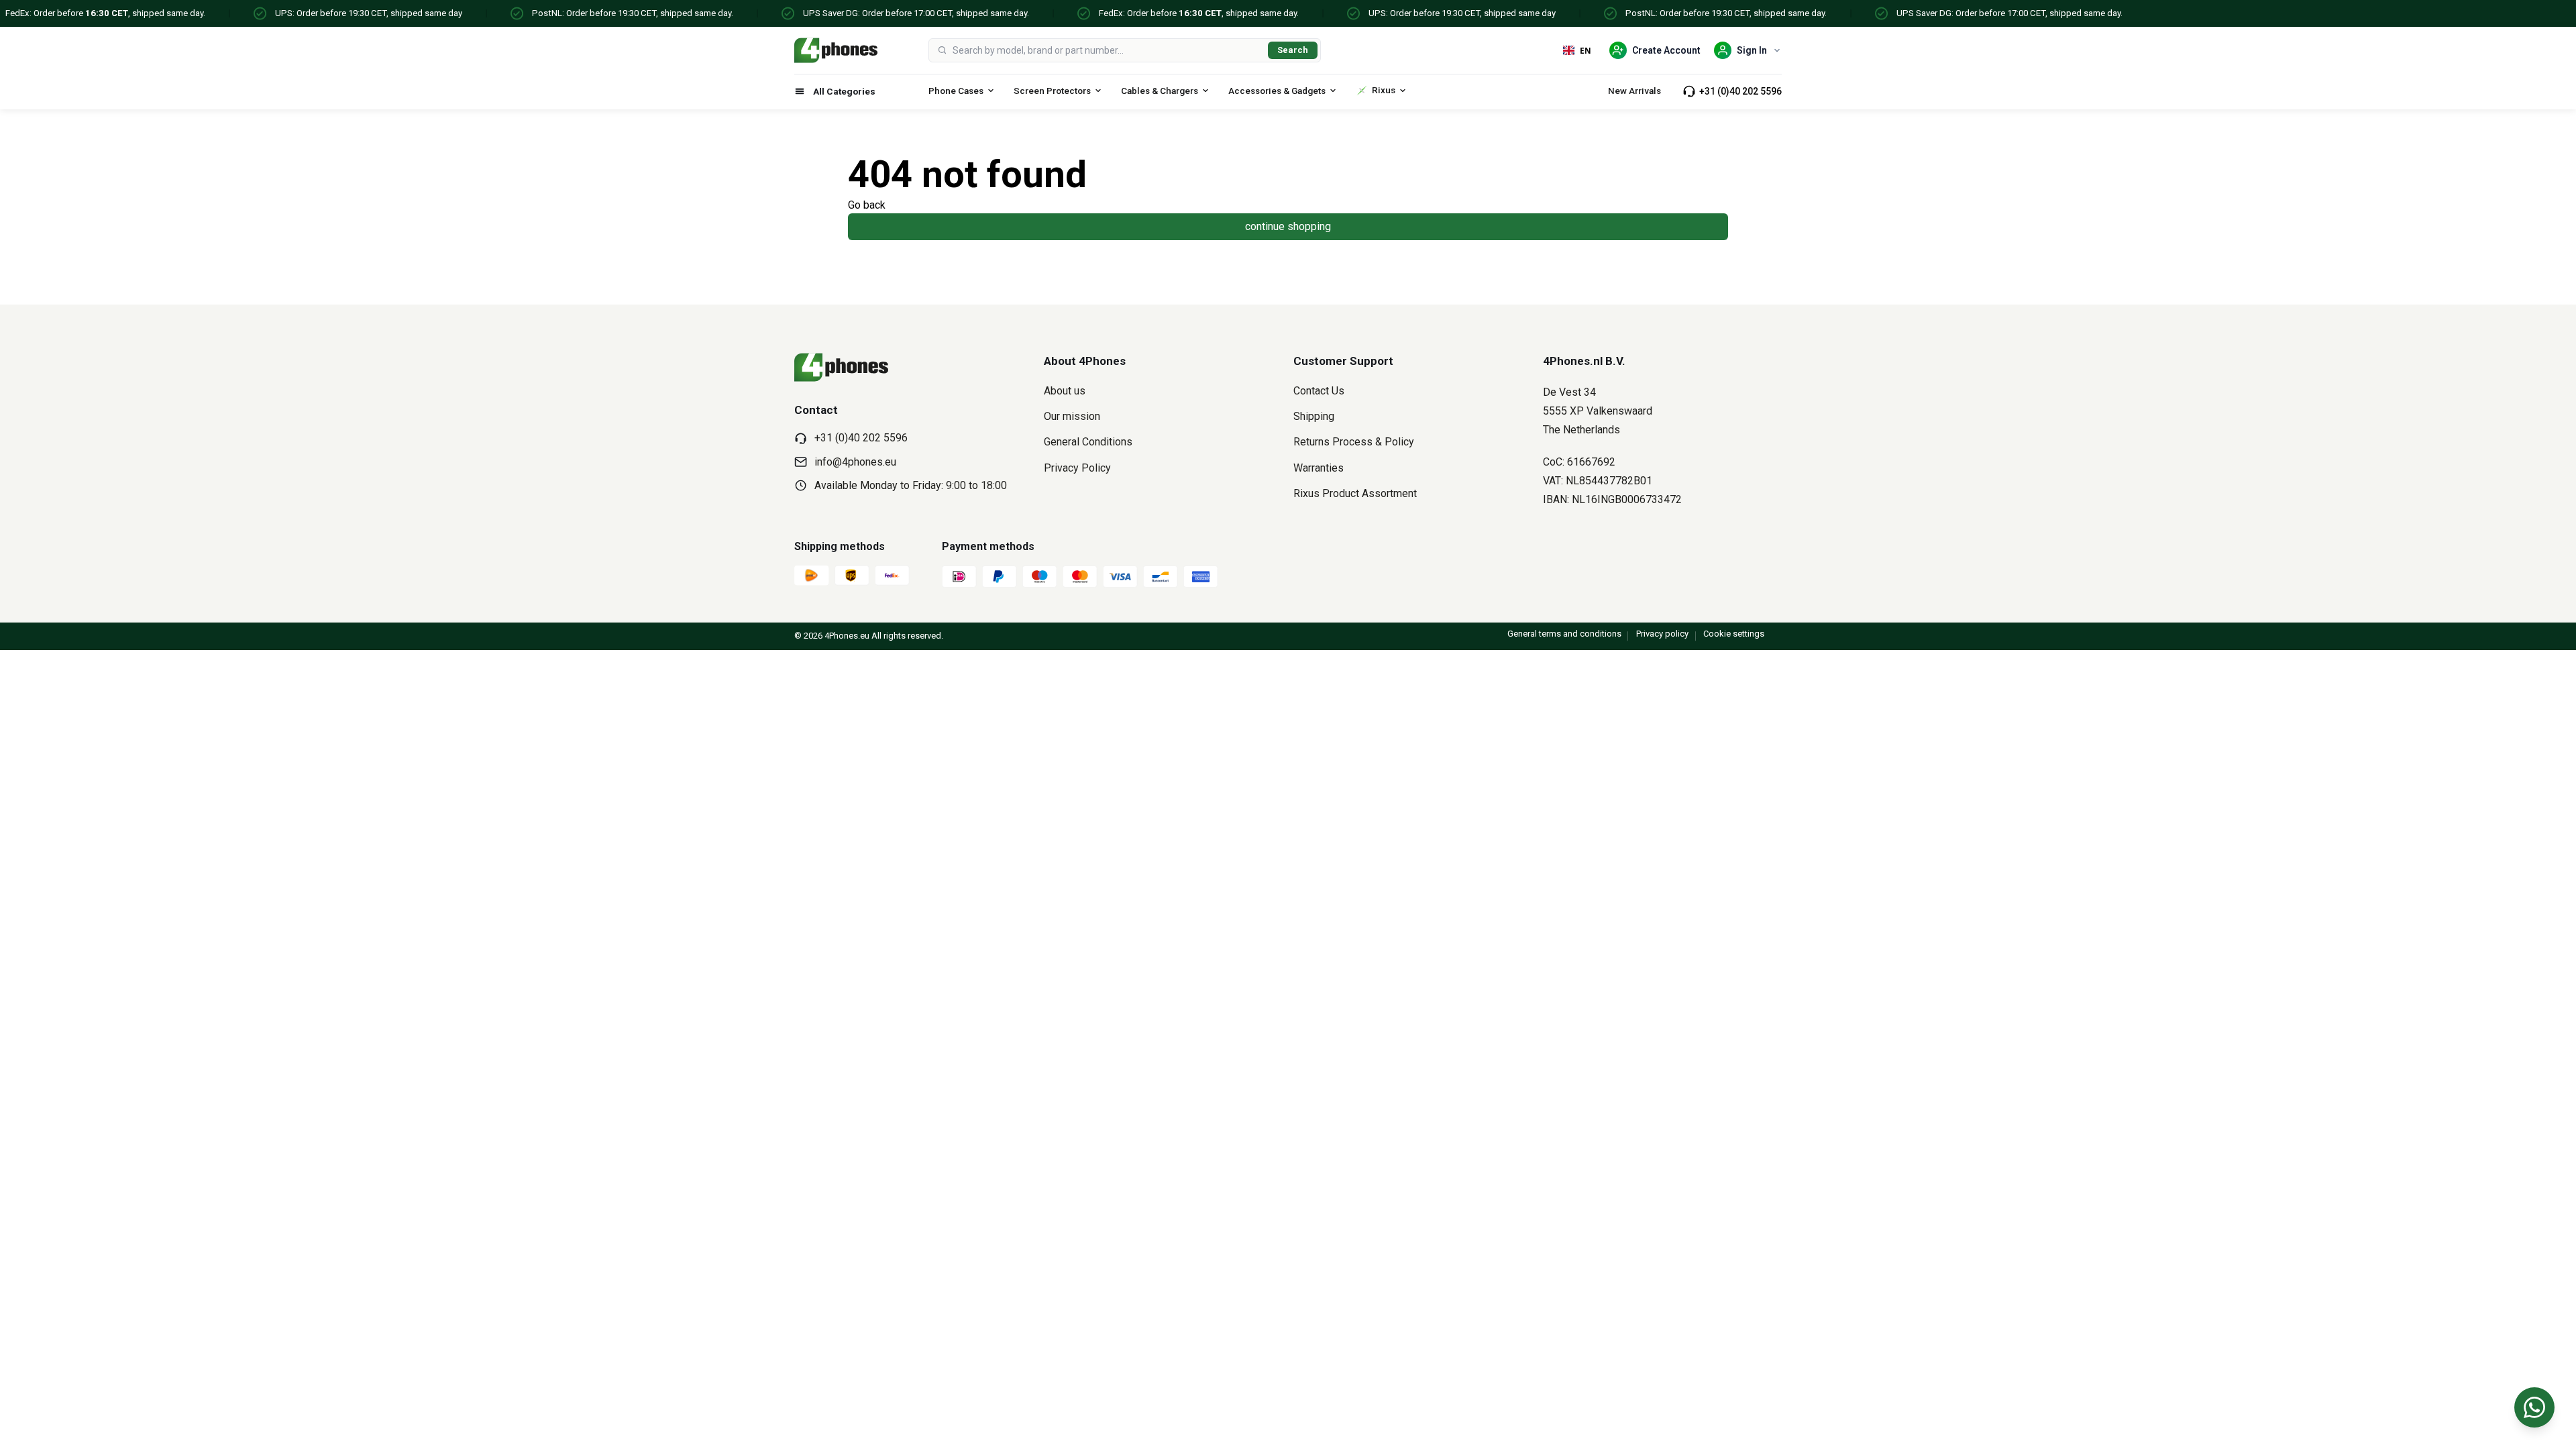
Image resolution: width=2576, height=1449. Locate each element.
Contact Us (1319, 391)
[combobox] (1108, 50)
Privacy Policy (1077, 468)
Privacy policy (1662, 634)
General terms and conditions (1564, 634)
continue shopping (1288, 226)
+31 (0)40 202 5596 (1740, 91)
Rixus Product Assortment (1355, 493)
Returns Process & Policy (1354, 442)
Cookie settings (1734, 634)
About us (1065, 391)
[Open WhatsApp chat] (2534, 1407)
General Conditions (1088, 442)
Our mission (1072, 416)
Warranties (1319, 468)
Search (1293, 50)
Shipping (1314, 416)
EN (1586, 50)
